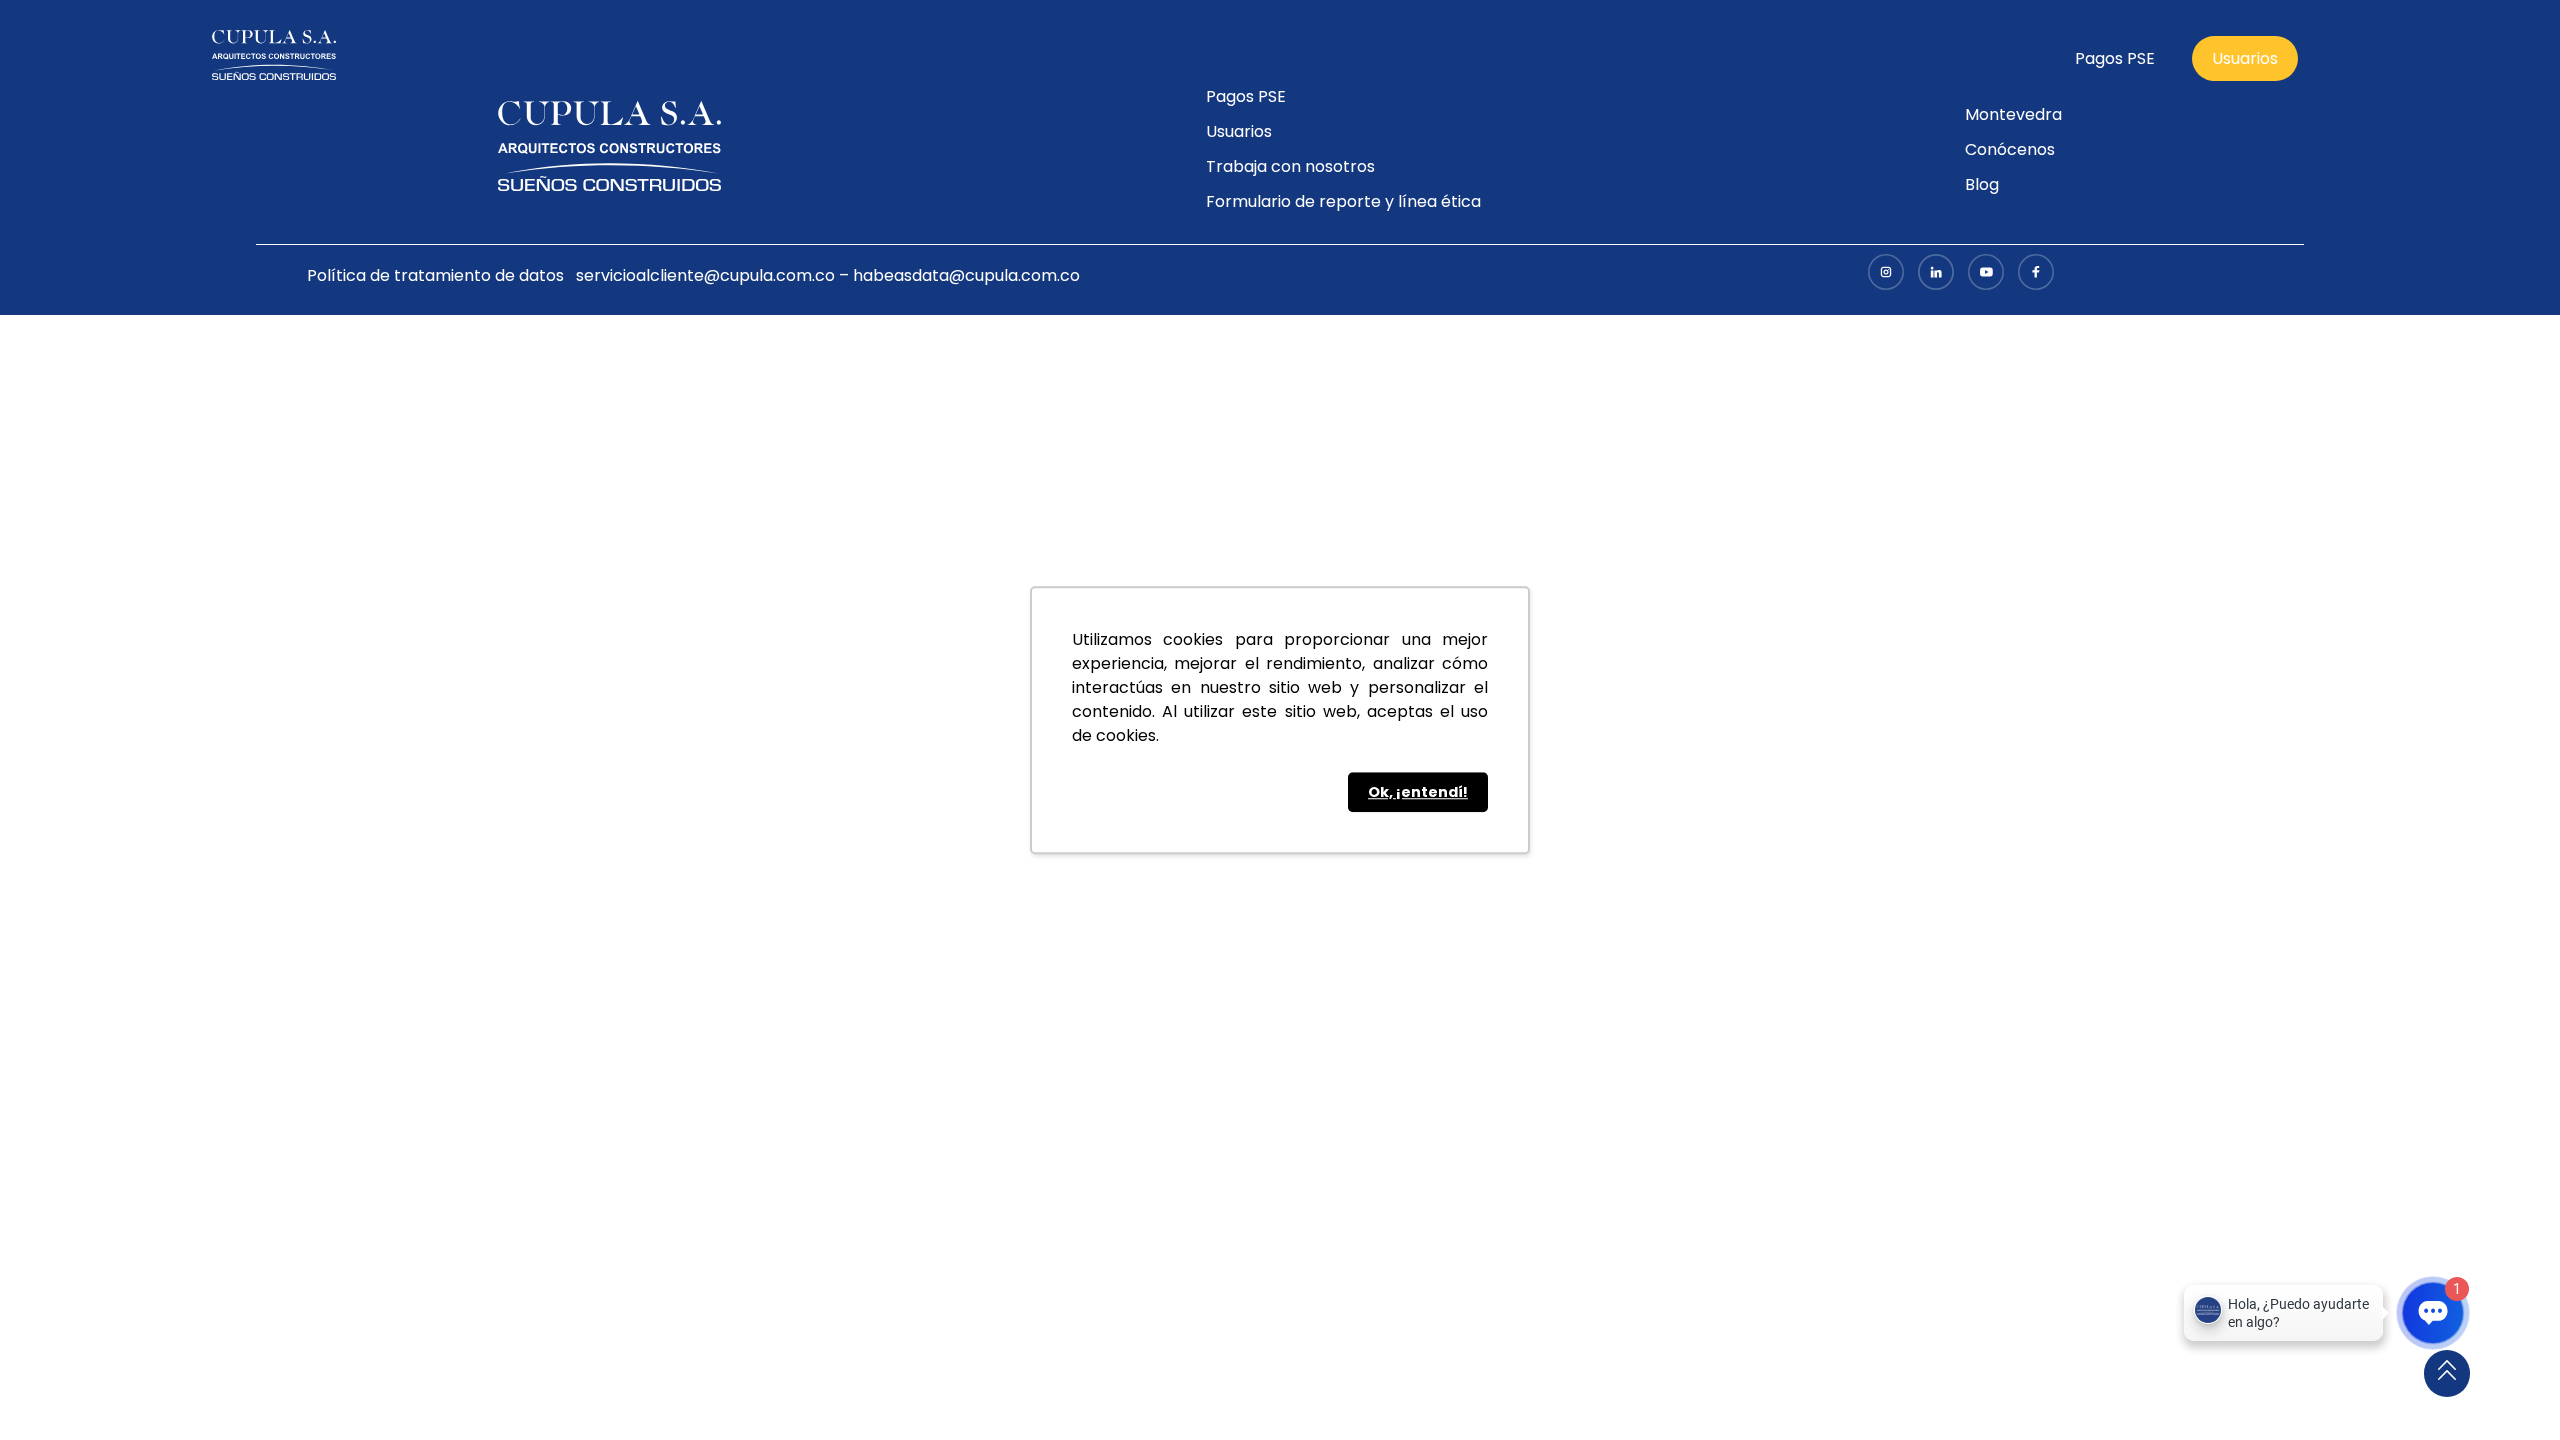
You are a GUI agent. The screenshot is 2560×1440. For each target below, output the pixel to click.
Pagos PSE (2115, 58)
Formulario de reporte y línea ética (1343, 201)
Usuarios (2245, 58)
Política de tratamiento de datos (435, 275)
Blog (1982, 184)
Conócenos (2010, 149)
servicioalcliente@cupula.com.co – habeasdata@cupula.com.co (828, 275)
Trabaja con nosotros (1290, 166)
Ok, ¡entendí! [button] (1418, 792)
